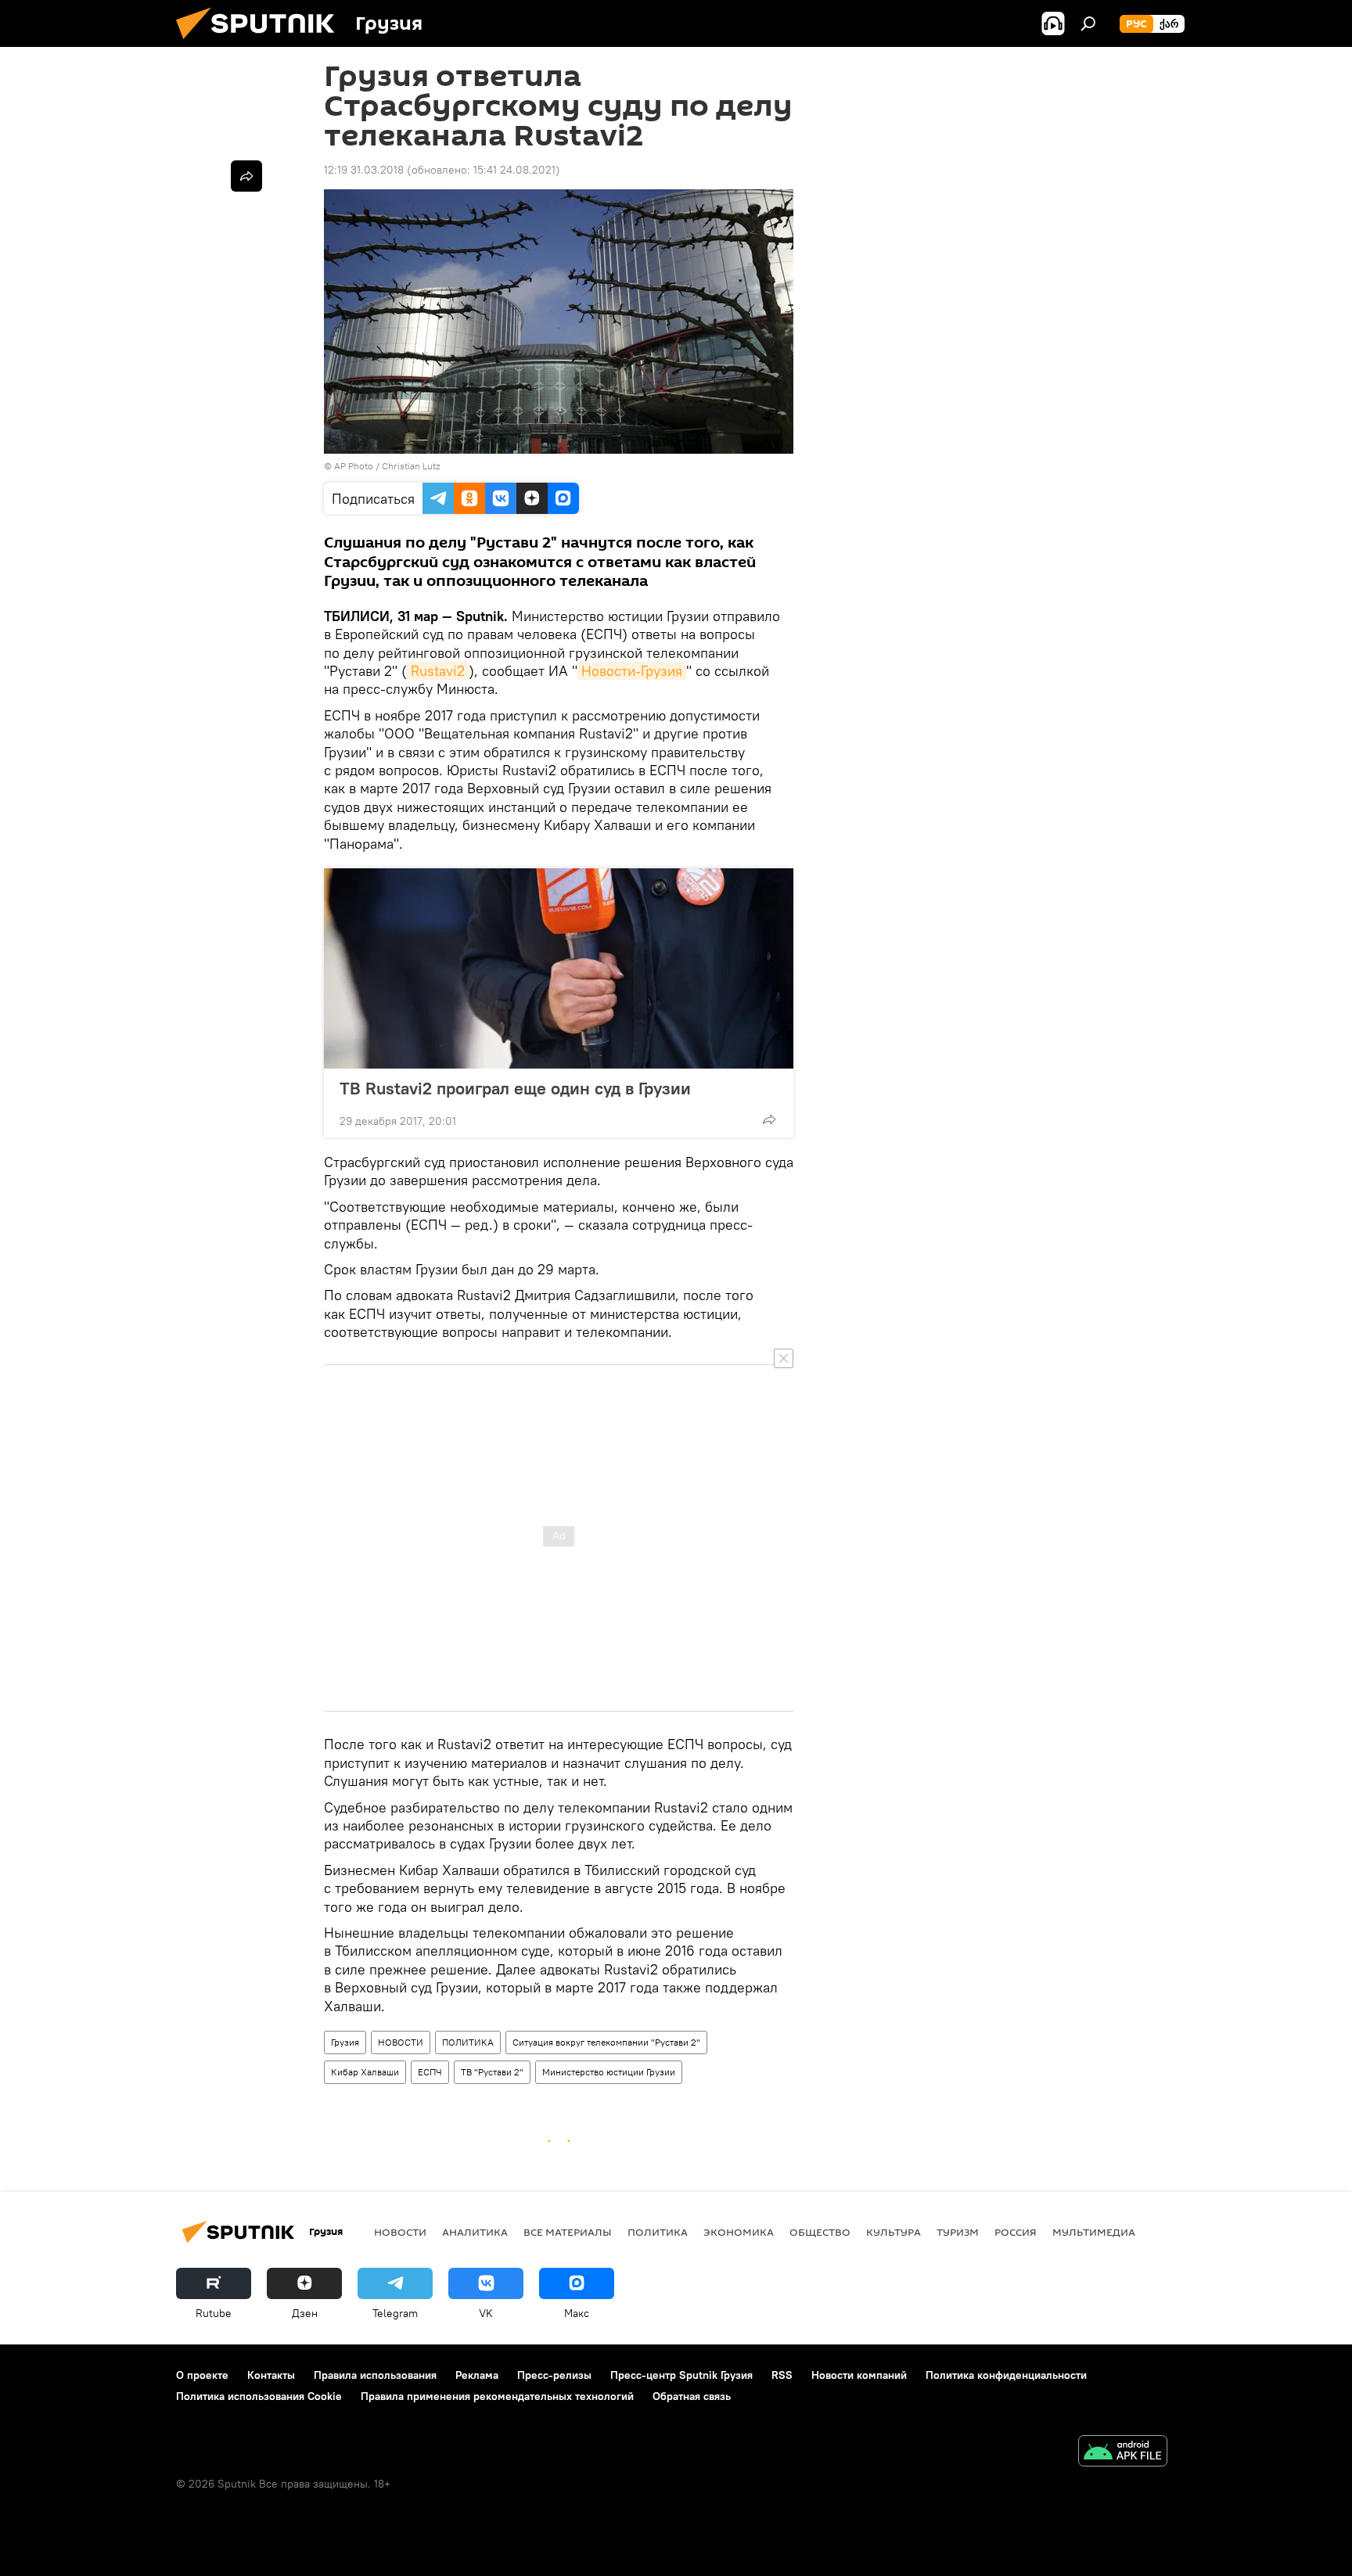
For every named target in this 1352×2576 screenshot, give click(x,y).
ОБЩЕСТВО (820, 2232)
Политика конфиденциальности (1006, 2375)
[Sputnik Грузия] (261, 43)
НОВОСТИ (401, 2042)
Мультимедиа (1094, 2232)
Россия (1016, 2232)
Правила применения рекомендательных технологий (497, 2396)
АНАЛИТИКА (475, 2232)
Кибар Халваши (365, 2072)
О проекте (202, 2375)
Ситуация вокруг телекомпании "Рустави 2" (606, 2042)
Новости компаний (859, 2375)
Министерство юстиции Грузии (609, 2072)
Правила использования (375, 2375)
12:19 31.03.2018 (364, 170)
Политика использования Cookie (259, 2396)
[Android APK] (1123, 2453)
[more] (769, 1119)
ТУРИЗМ (958, 2232)
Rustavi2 (438, 671)
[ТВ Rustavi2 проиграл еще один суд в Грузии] (559, 968)
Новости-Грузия (632, 671)
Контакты (271, 2375)
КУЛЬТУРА (894, 2232)
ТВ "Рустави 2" (492, 2072)
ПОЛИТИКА (468, 2042)
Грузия (345, 2042)
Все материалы (568, 2232)
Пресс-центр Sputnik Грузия (681, 2375)
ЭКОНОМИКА (739, 2232)
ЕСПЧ (430, 2072)
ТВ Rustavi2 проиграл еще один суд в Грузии (515, 1088)
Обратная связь (692, 2396)
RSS (782, 2375)
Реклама (477, 2375)
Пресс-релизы (554, 2375)
